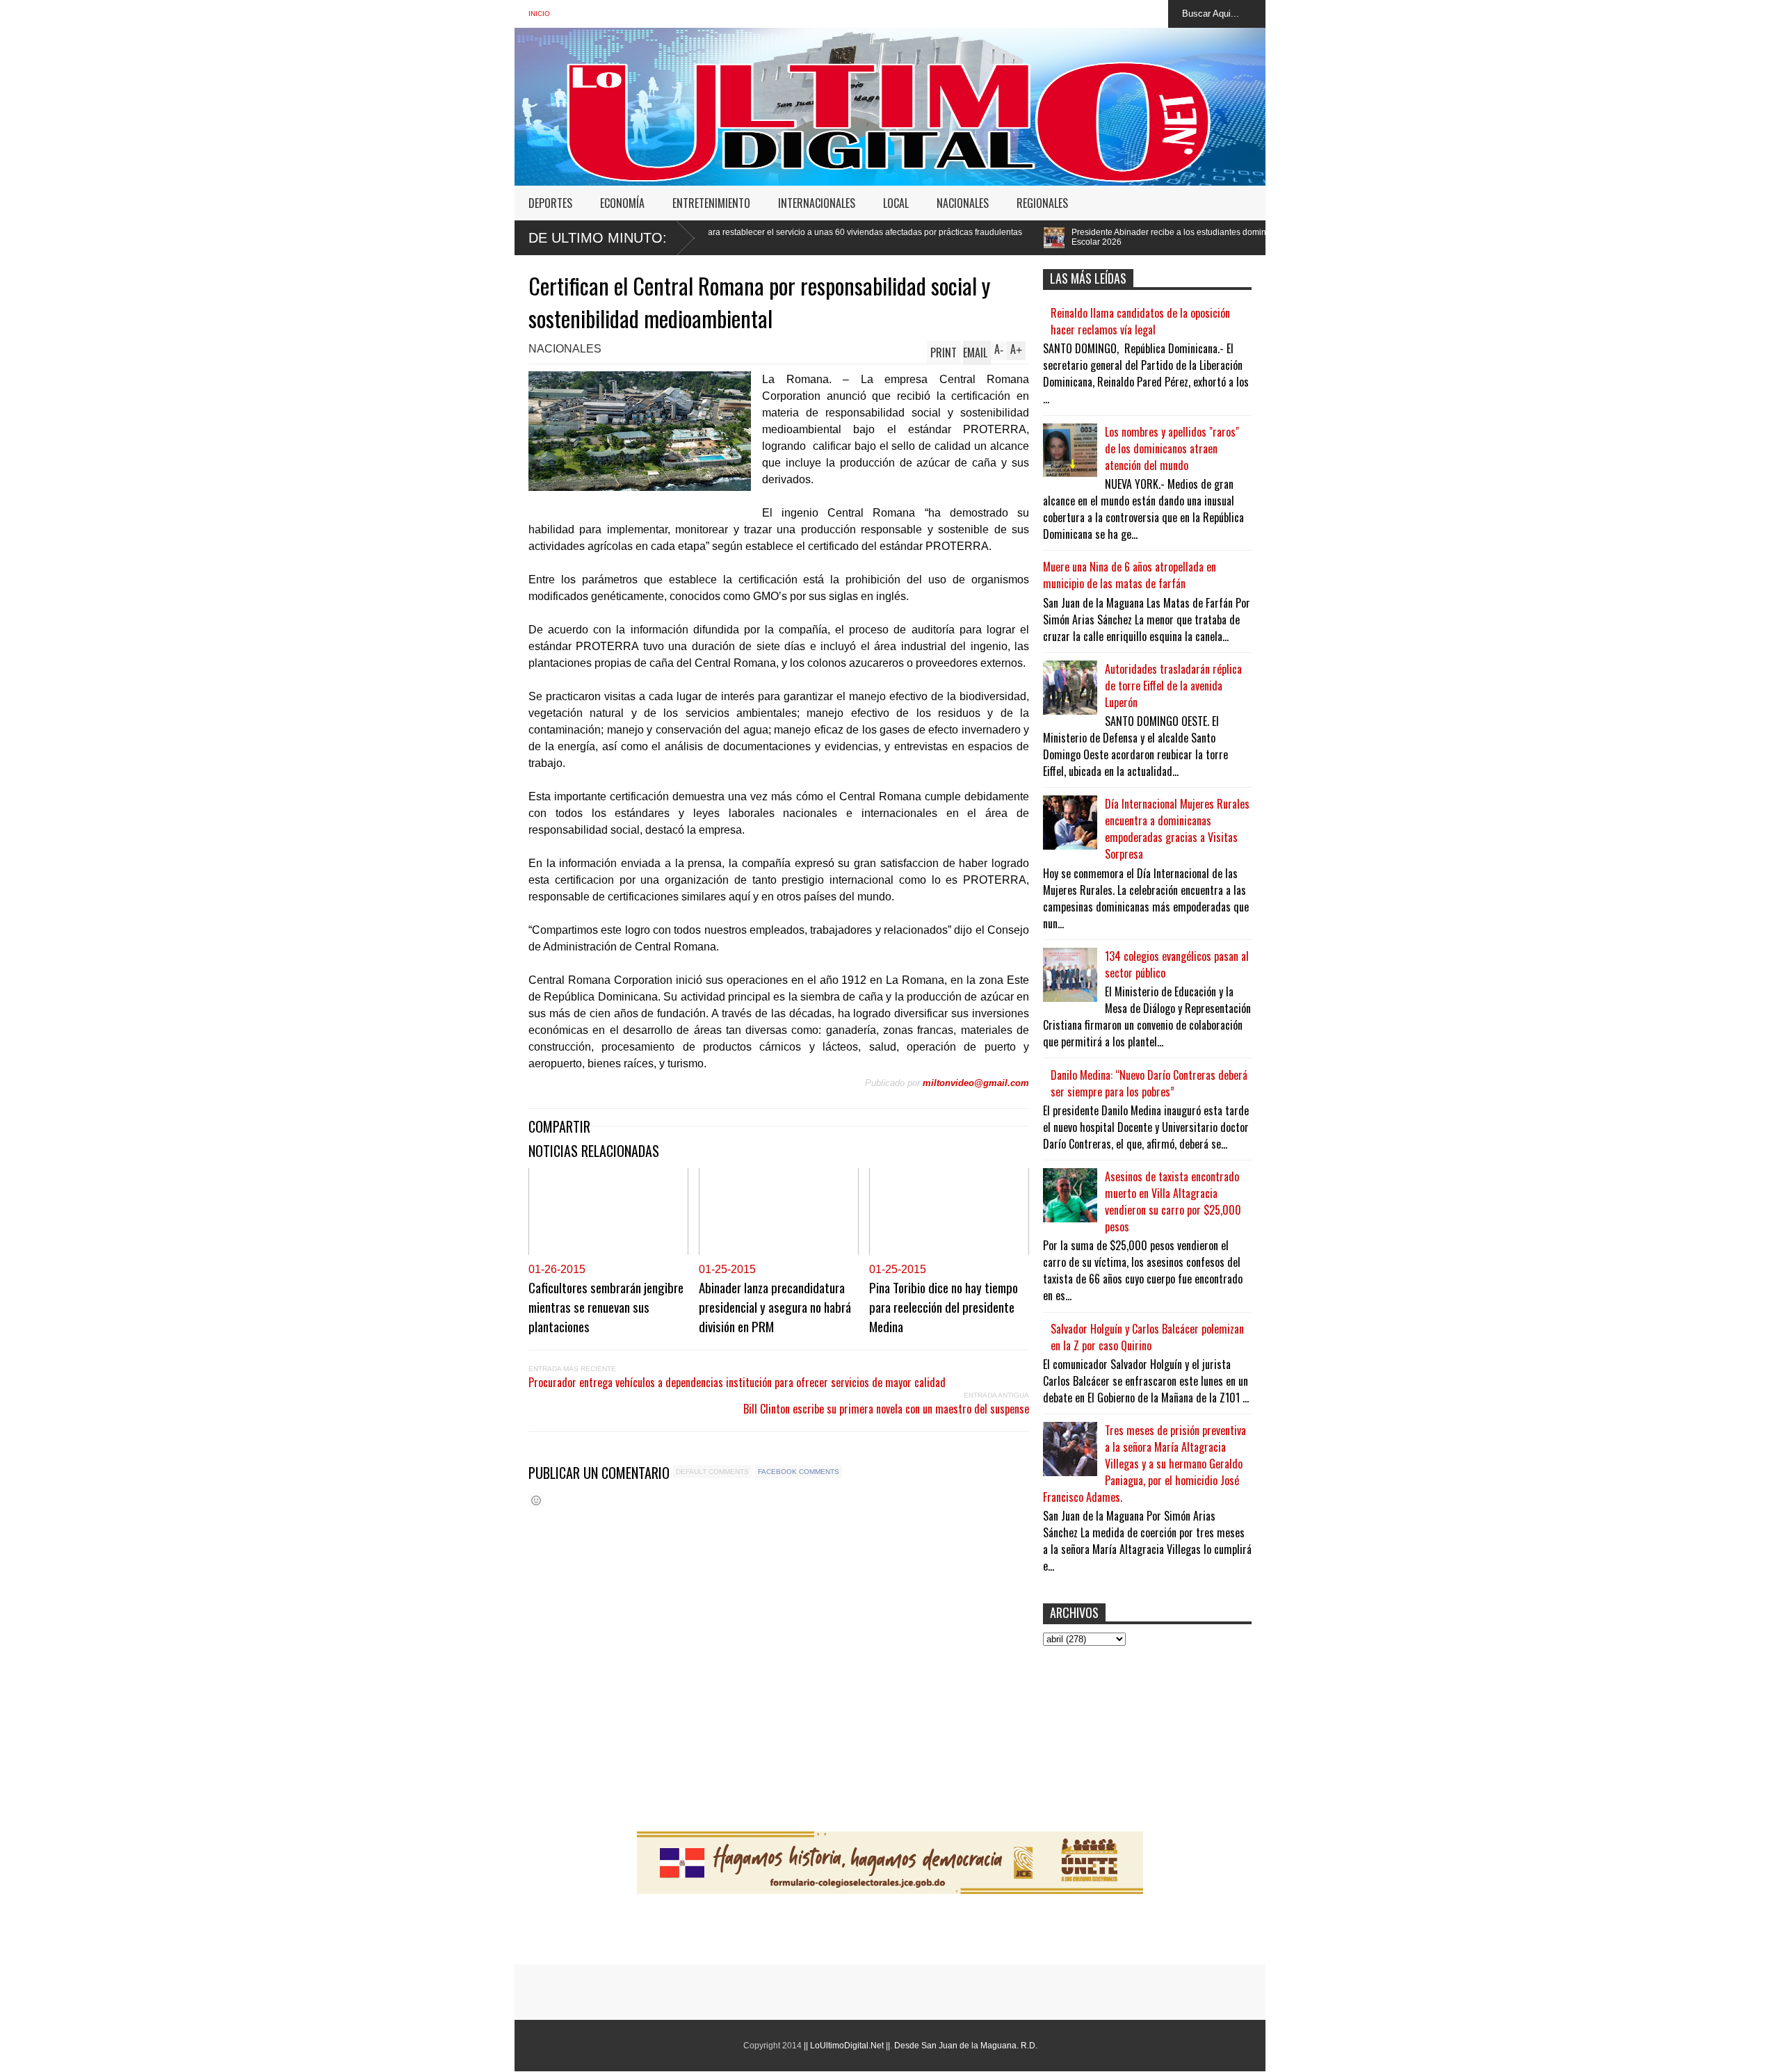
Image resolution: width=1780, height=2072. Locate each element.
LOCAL (896, 203)
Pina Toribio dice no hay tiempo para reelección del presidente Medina (944, 1306)
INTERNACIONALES (817, 203)
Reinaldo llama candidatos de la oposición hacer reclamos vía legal (1140, 321)
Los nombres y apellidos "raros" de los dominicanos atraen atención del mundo (1172, 448)
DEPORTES (550, 203)
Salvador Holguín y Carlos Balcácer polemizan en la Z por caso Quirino (1147, 1337)
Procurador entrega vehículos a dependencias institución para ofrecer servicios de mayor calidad (737, 1382)
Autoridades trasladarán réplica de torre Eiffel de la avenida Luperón (1173, 686)
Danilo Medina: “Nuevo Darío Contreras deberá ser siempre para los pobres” (1149, 1083)
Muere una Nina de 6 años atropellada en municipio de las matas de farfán (1130, 575)
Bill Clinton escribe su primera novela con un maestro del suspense (886, 1409)
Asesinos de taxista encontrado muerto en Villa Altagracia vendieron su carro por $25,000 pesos (1173, 1201)
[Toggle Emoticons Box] (536, 1500)
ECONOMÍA (622, 203)
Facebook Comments (799, 1472)
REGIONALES (1042, 203)
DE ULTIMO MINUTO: (598, 238)
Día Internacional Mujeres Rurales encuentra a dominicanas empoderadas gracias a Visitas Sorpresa (1177, 829)
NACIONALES (963, 203)
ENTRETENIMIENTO (711, 203)
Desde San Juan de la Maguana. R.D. (966, 2046)
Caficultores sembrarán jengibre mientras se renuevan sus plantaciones (606, 1306)
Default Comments (712, 1472)
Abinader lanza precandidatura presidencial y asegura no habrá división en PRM (775, 1306)
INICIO (539, 14)
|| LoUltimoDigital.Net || (847, 2046)
